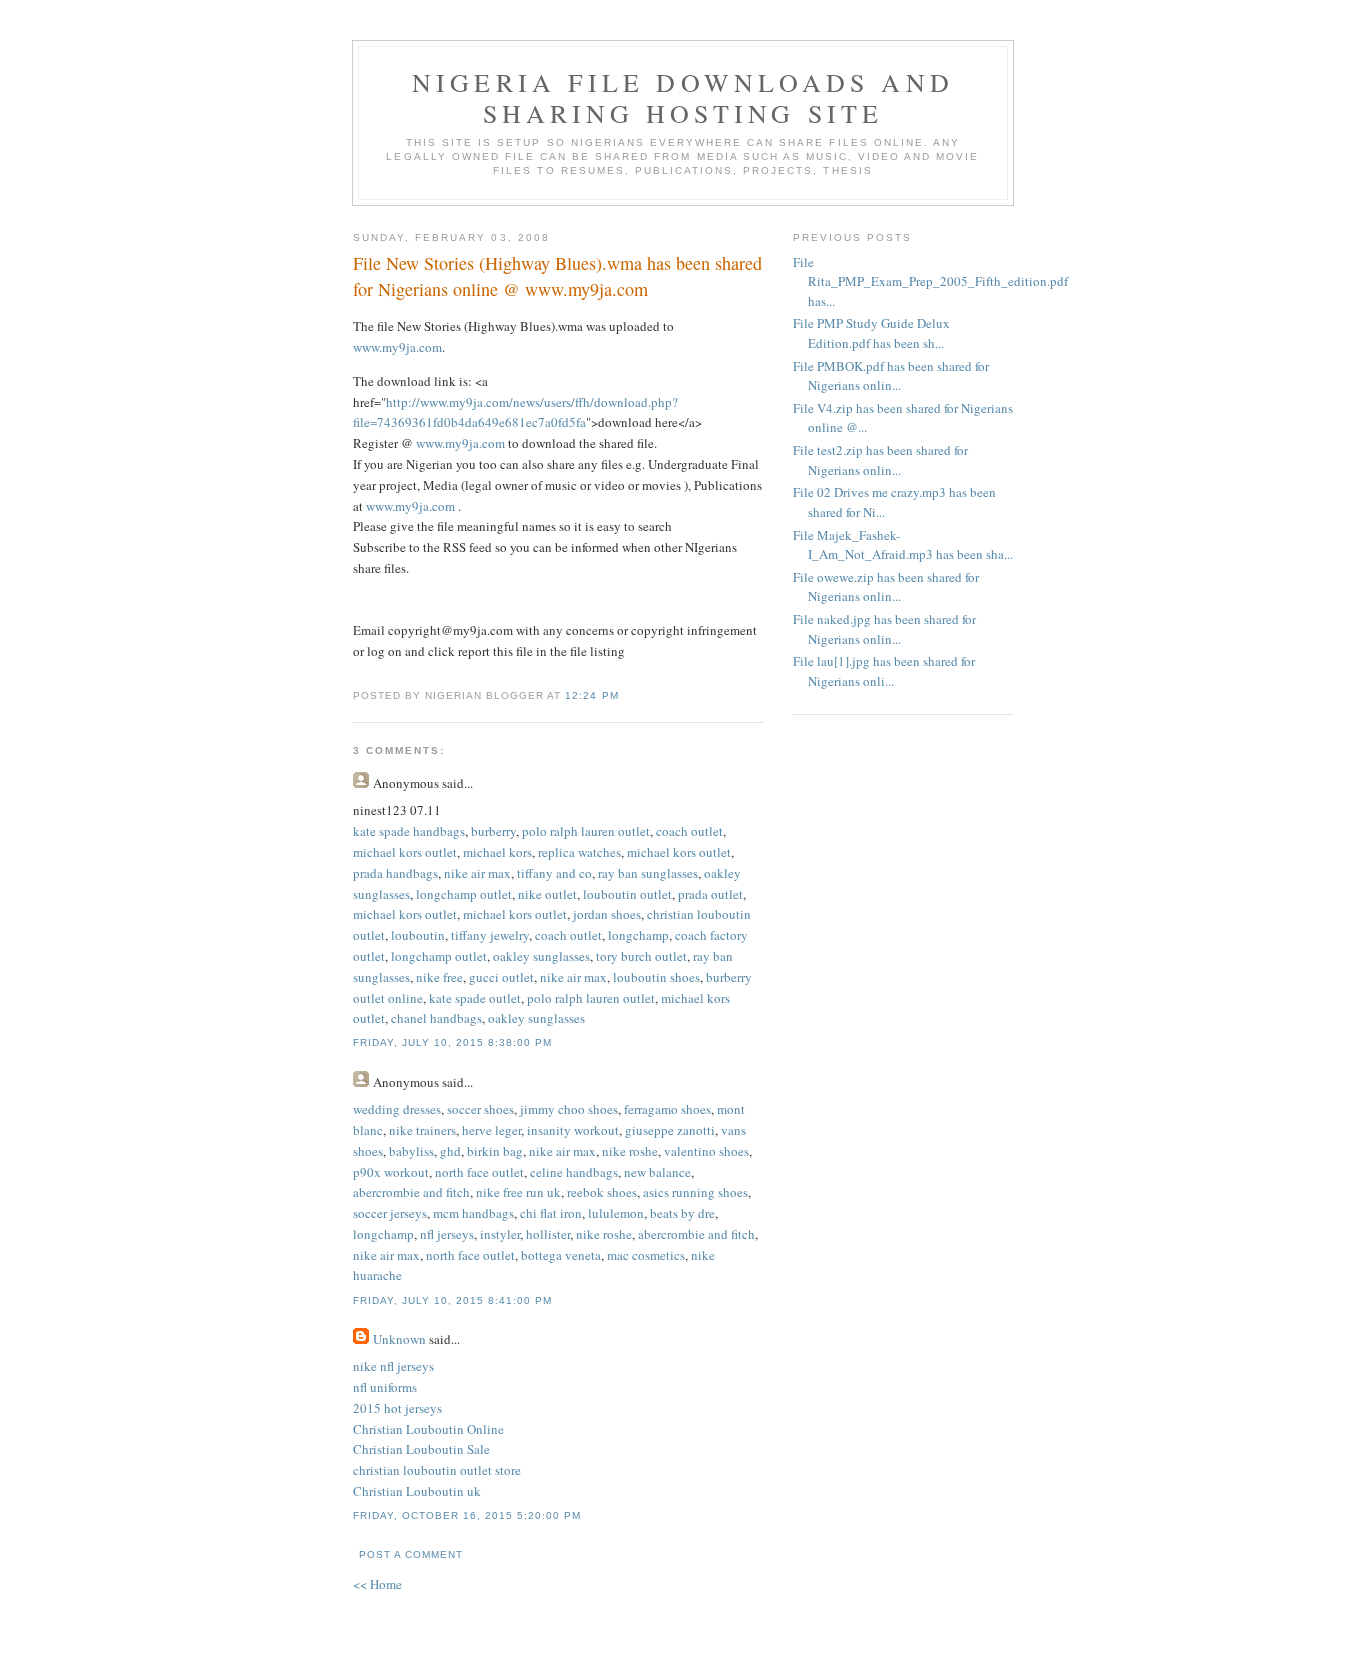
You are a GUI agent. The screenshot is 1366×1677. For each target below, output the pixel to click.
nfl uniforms (385, 1387)
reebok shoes (602, 1192)
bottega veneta (561, 1255)
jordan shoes (607, 914)
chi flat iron (551, 1213)
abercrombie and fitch (411, 1192)
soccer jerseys (390, 1213)
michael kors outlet (405, 852)
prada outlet (710, 894)
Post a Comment (411, 1554)
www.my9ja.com (397, 347)
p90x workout (391, 1172)
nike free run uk (518, 1192)
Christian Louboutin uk (417, 1491)
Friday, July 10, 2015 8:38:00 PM (452, 1042)
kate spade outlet (475, 998)
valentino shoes (706, 1151)
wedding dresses (397, 1109)
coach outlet (689, 831)
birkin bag (495, 1151)
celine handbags (574, 1172)
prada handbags (395, 873)
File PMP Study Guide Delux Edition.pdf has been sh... (871, 333)
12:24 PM (591, 695)
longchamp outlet (464, 894)
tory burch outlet (641, 956)
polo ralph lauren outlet (586, 831)
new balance (657, 1172)
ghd (450, 1151)
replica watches (579, 852)
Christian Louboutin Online (428, 1429)
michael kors (497, 852)
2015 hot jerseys (397, 1408)
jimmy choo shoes (569, 1109)
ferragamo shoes (667, 1109)
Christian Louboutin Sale (421, 1449)
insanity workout (573, 1130)
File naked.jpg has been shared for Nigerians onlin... (884, 629)
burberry (493, 831)
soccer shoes (480, 1109)
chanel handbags (436, 1018)
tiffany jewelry (490, 935)
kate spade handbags (409, 831)
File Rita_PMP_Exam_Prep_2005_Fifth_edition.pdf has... (930, 281)
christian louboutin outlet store (437, 1470)
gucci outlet (501, 977)
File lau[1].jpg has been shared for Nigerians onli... (884, 671)
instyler (500, 1234)
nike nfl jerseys (393, 1366)
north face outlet (479, 1172)
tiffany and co (554, 873)
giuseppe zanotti (670, 1130)
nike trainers (422, 1130)
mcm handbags (473, 1213)
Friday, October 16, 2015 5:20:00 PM (467, 1515)
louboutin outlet (627, 894)
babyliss (411, 1151)
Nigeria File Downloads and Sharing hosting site (683, 97)
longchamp (638, 935)
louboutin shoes (656, 977)
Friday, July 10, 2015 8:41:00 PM (452, 1300)
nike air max (477, 873)
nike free (439, 977)
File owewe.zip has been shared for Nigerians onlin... (886, 587)
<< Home (377, 1584)
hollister (548, 1234)
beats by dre (682, 1213)
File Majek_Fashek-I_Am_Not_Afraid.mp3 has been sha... (903, 545)
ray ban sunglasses (648, 873)
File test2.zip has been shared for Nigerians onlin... (880, 460)
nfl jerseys (447, 1234)
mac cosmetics (646, 1255)
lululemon (616, 1213)
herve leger (491, 1130)
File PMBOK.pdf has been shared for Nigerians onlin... (891, 376)
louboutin (418, 935)
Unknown (399, 1339)
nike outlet (547, 894)
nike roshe (630, 1151)
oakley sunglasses (541, 956)
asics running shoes (695, 1192)
